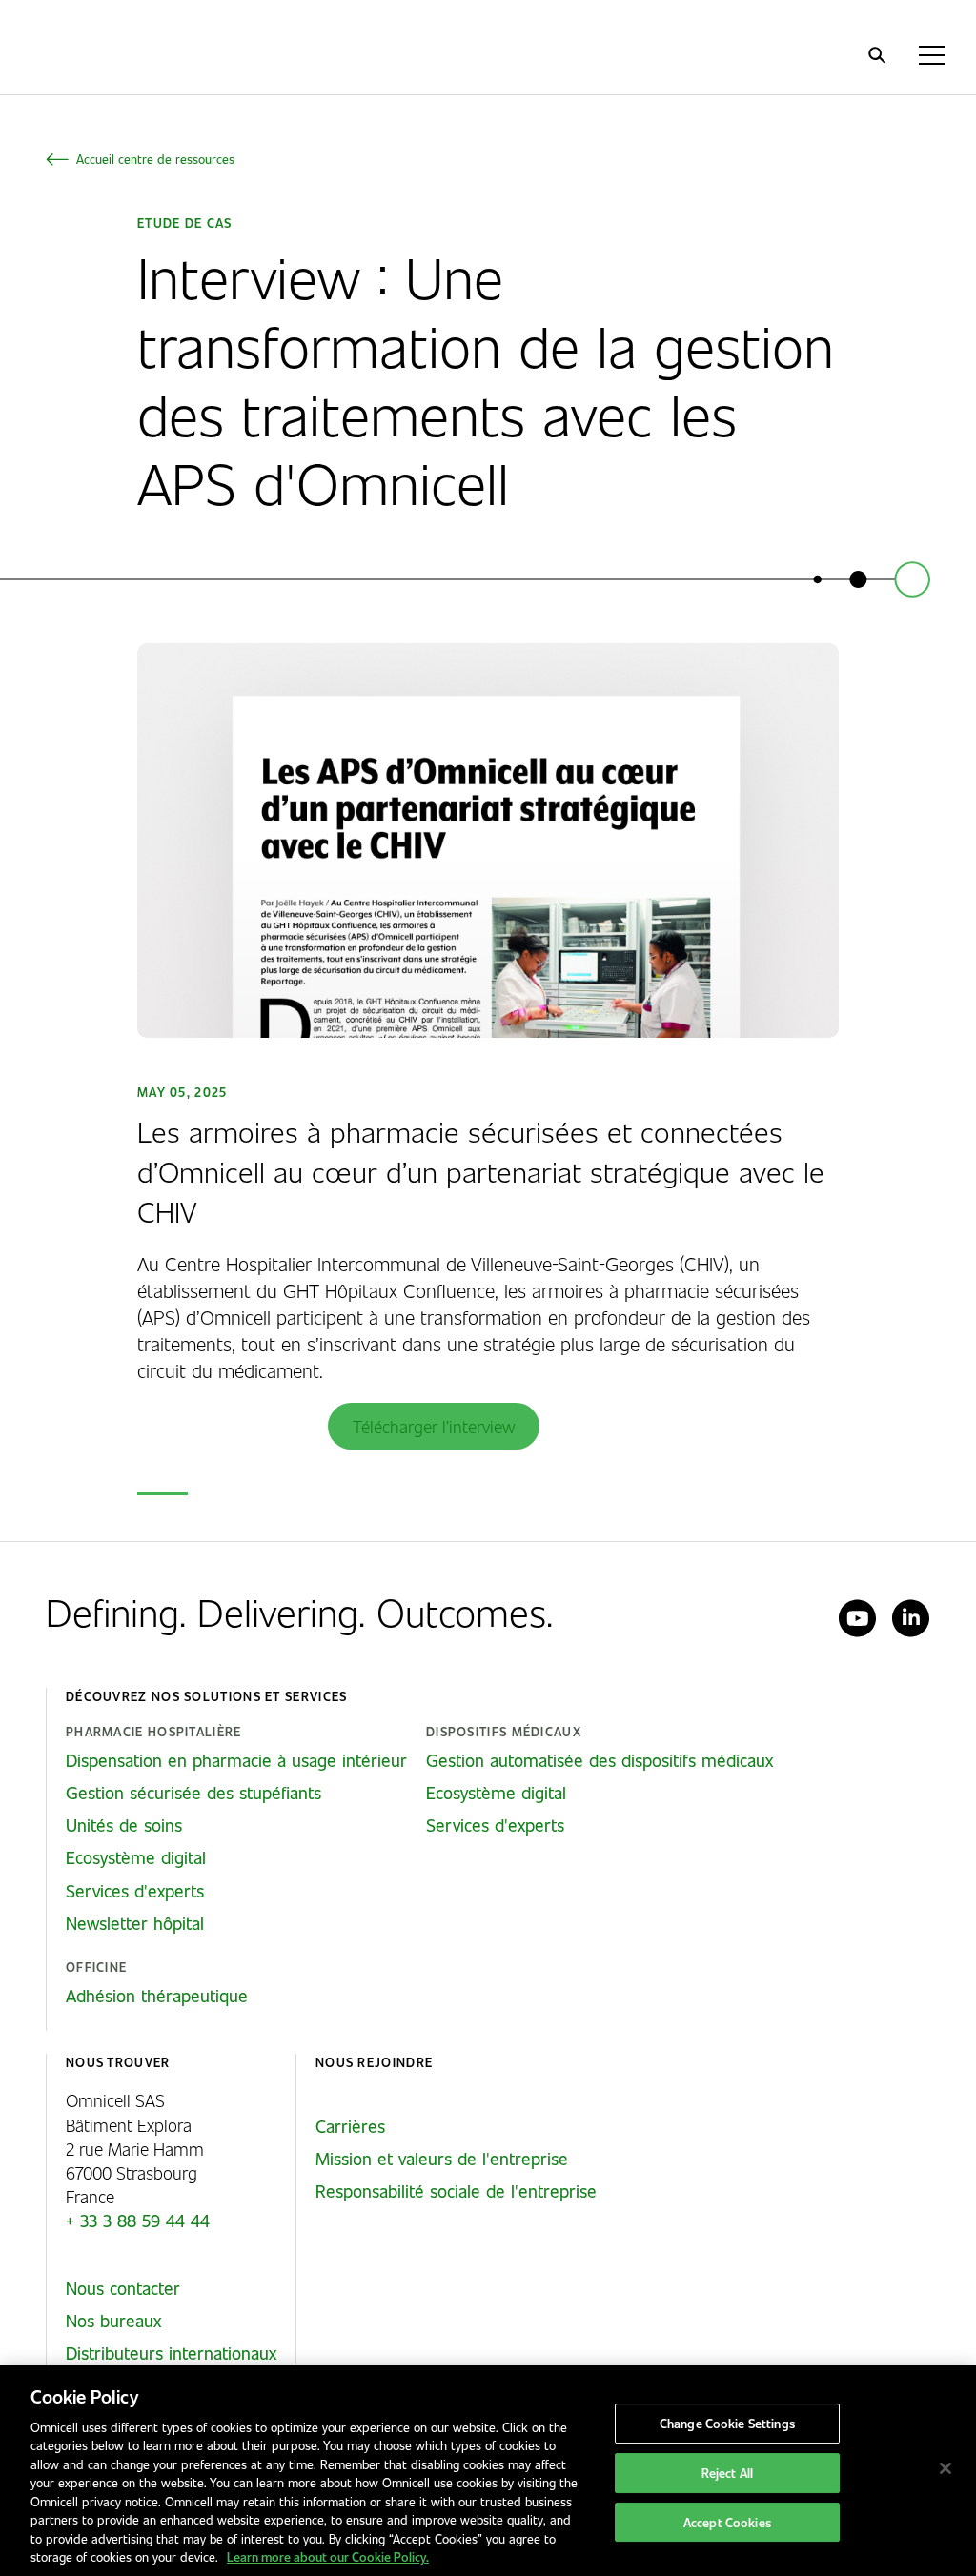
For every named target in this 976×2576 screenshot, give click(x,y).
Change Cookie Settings (727, 2424)
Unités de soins (124, 1825)
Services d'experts (135, 1891)
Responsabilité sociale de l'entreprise (456, 2191)
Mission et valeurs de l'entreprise (442, 2159)
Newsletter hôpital (135, 1923)
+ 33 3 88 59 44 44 (138, 2221)
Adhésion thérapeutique (157, 1996)
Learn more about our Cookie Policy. (328, 2556)
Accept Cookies (727, 2522)
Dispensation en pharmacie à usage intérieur (236, 1760)
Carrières (350, 2126)
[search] (877, 55)
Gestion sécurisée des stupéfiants (193, 1793)
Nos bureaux (113, 2321)
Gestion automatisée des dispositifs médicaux (600, 1760)
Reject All (727, 2473)
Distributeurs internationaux (171, 2353)
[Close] (945, 2468)
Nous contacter (123, 2288)
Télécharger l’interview (434, 1426)
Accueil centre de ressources (155, 159)
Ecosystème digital (136, 1857)
